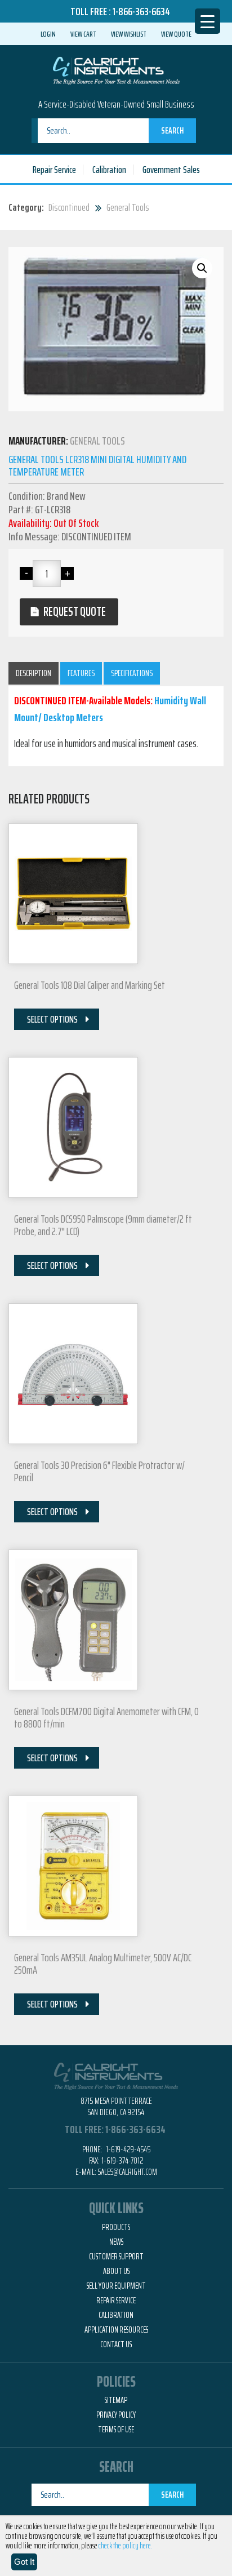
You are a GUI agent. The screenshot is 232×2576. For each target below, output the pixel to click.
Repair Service (54, 170)
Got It (24, 2562)
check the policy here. (126, 2546)
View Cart (83, 34)
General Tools (128, 207)
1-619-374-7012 (122, 2160)
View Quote (176, 34)
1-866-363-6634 (141, 11)
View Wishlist (129, 34)
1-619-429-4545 (127, 2149)
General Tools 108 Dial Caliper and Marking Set (90, 985)
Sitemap (116, 2400)
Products (116, 2227)
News (116, 2242)
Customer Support (116, 2257)
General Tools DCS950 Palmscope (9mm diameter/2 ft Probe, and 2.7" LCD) (103, 1225)
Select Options (52, 1019)
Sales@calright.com (128, 2172)
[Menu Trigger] (208, 21)
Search (172, 130)
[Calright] (116, 69)
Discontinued (69, 207)
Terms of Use (116, 2430)
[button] (202, 268)
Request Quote (75, 612)
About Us (116, 2271)
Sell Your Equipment (116, 2286)
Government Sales (171, 170)
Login (48, 34)
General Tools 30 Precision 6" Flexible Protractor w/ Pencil (99, 1471)
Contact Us (116, 2344)
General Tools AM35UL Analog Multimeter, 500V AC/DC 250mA (103, 1964)
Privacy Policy (116, 2415)
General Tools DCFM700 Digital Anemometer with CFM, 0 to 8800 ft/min (106, 1717)
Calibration (109, 170)
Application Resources (116, 2330)
